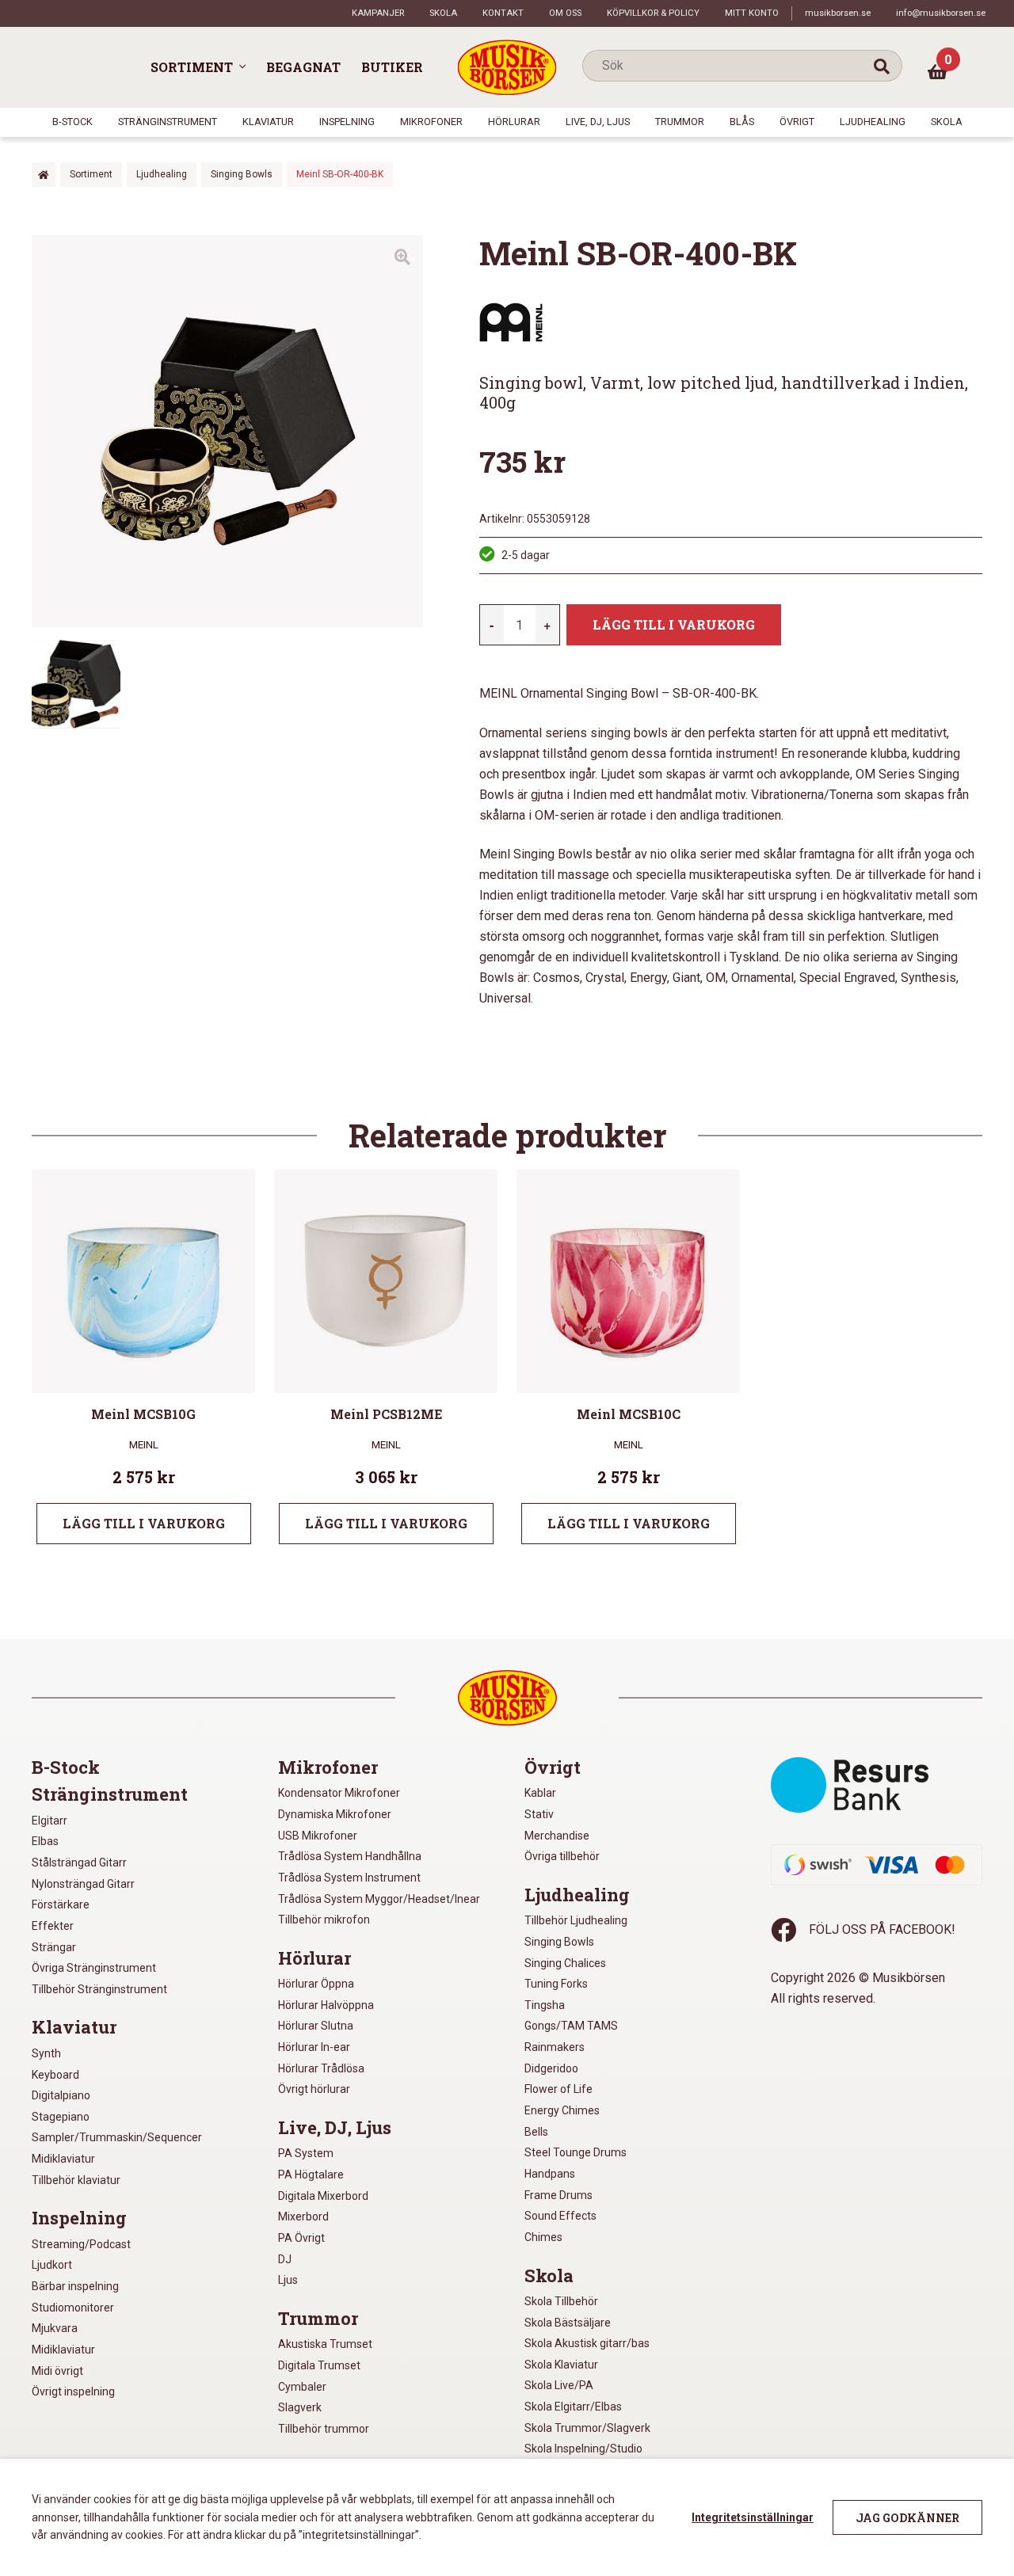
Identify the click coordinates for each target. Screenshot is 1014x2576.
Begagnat (303, 67)
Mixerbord (303, 2216)
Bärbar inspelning (75, 2286)
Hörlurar (514, 122)
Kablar (540, 1793)
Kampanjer (378, 13)
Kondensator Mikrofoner (339, 1793)
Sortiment (192, 67)
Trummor (680, 122)
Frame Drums (558, 2195)
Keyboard (55, 2075)
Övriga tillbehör (562, 1856)
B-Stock (72, 122)
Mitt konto (752, 13)
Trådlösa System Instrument (349, 1878)
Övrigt (797, 122)
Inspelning (347, 122)
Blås (742, 122)
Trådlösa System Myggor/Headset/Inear (379, 1899)
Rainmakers (555, 2047)
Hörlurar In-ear (314, 2047)
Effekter (53, 1926)
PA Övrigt (301, 2238)
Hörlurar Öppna (316, 1984)
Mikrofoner (431, 122)
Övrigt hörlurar (314, 2089)
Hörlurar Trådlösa (321, 2068)
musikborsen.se (838, 13)
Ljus (288, 2280)
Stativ (539, 1814)
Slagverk (300, 2407)
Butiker (392, 67)
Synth (46, 2053)
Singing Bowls (242, 174)
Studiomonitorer (73, 2308)
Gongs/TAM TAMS (571, 2026)
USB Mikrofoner (318, 1836)
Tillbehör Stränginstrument (99, 1989)
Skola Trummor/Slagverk (587, 2428)
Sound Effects (560, 2216)
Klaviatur (268, 122)
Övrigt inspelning (73, 2391)
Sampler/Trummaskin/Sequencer (117, 2137)
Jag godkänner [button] (907, 2518)
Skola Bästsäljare (568, 2323)
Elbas (45, 1841)
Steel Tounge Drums (576, 2152)
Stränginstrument (168, 122)
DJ (285, 2259)
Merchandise (557, 1836)
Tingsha (545, 2005)
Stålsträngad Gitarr (79, 1863)
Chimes (543, 2237)
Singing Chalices (565, 1963)
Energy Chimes (562, 2110)
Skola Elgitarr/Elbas (573, 2407)
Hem (44, 175)
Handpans (550, 2174)
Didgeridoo (551, 2068)
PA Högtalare (311, 2175)
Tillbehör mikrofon (324, 1920)
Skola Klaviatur (561, 2365)
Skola (443, 13)
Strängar (54, 1947)
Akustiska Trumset (325, 2344)
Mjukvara (55, 2328)
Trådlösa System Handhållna (350, 1856)
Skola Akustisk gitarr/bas (587, 2343)
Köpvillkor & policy (653, 13)
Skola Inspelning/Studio (583, 2449)
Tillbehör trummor (324, 2429)
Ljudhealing (873, 122)
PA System (306, 2153)
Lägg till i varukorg (674, 624)
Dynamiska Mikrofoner (335, 1814)
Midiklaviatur (63, 2159)
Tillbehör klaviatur (76, 2180)
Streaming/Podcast (81, 2244)
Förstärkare (61, 1904)
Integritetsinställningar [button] (753, 2517)
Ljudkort (52, 2265)
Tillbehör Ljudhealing (576, 1920)
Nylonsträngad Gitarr (83, 1884)
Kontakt (503, 13)
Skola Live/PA (559, 2385)
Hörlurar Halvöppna (326, 2005)
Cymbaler (302, 2387)
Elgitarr (50, 1821)
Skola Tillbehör (561, 2301)
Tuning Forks (556, 1984)
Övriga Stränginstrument (94, 1968)
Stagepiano (61, 2117)
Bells (536, 2132)
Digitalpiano (61, 2095)
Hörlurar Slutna (316, 2026)
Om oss (565, 13)
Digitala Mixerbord (323, 2196)
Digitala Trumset (319, 2365)
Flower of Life (558, 2089)
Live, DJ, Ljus (598, 122)
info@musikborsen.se (941, 13)
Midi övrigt (57, 2371)
